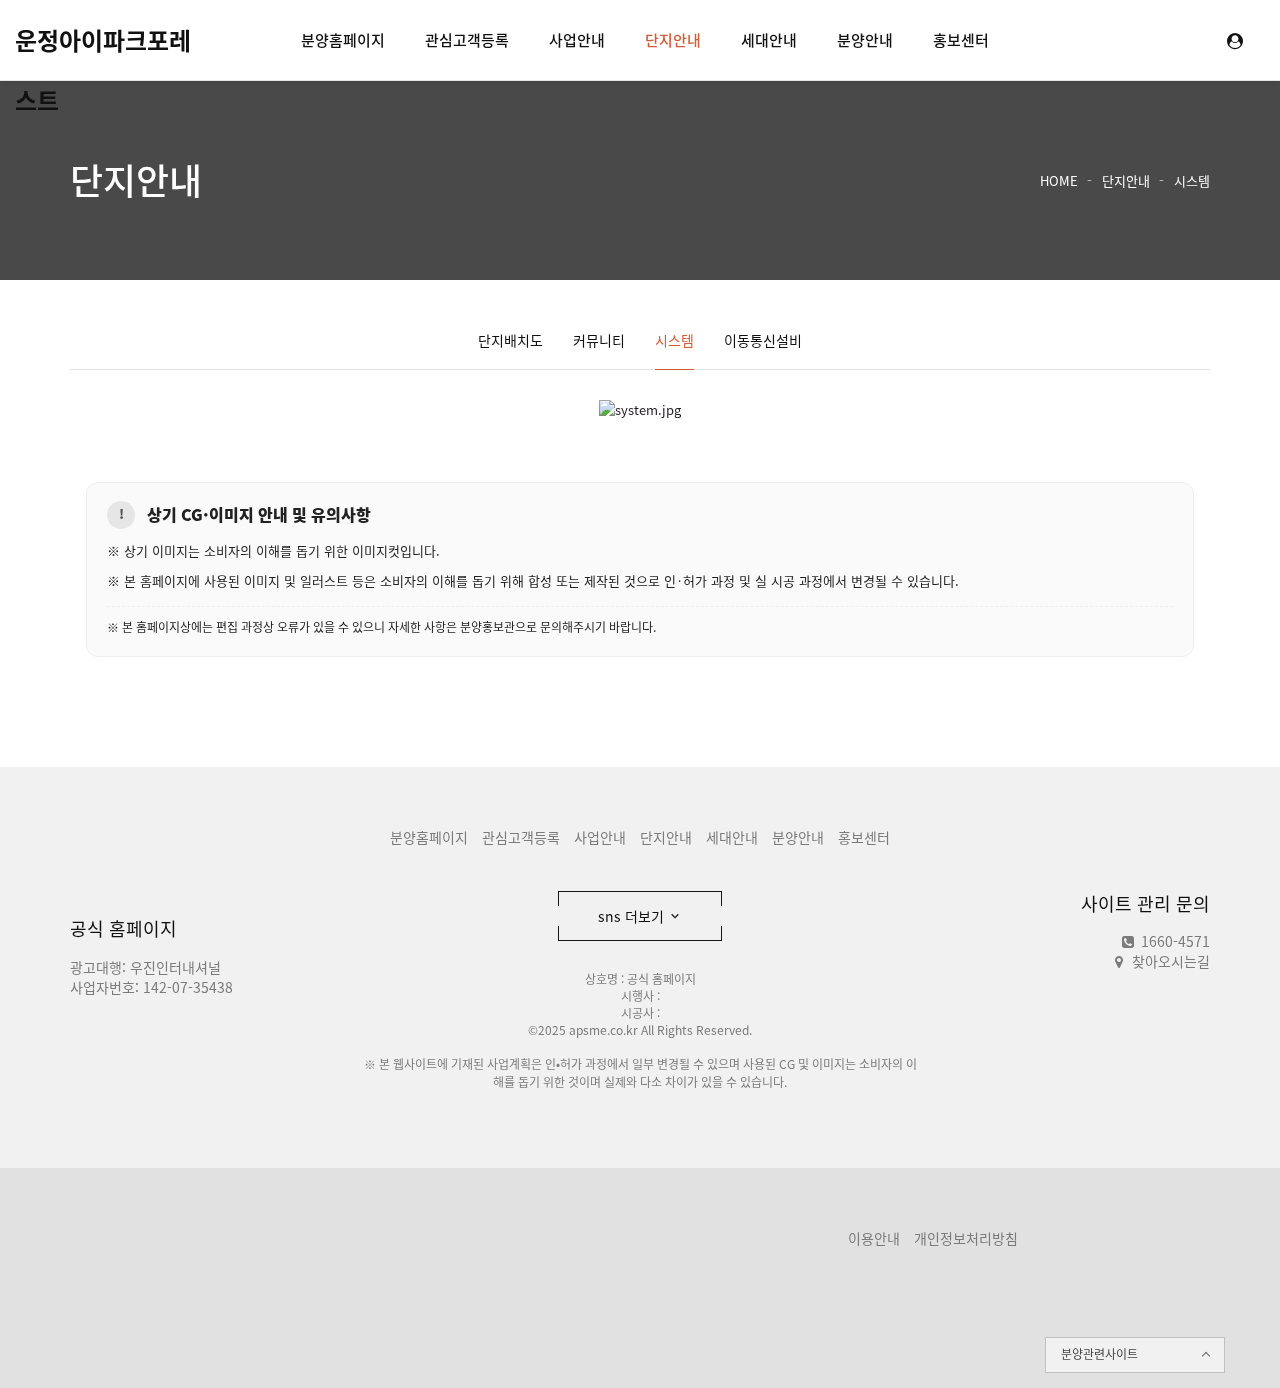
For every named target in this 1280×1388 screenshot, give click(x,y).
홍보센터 (961, 40)
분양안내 (865, 40)
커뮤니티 (599, 340)
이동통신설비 (763, 340)
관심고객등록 (467, 40)
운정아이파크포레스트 (103, 46)
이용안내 (874, 1238)
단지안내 (673, 40)
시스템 (1192, 180)
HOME (1059, 180)
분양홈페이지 (343, 40)
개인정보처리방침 (966, 1238)
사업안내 (577, 40)
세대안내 (769, 40)
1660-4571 (1173, 941)
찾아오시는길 (1171, 961)
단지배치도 (510, 340)
